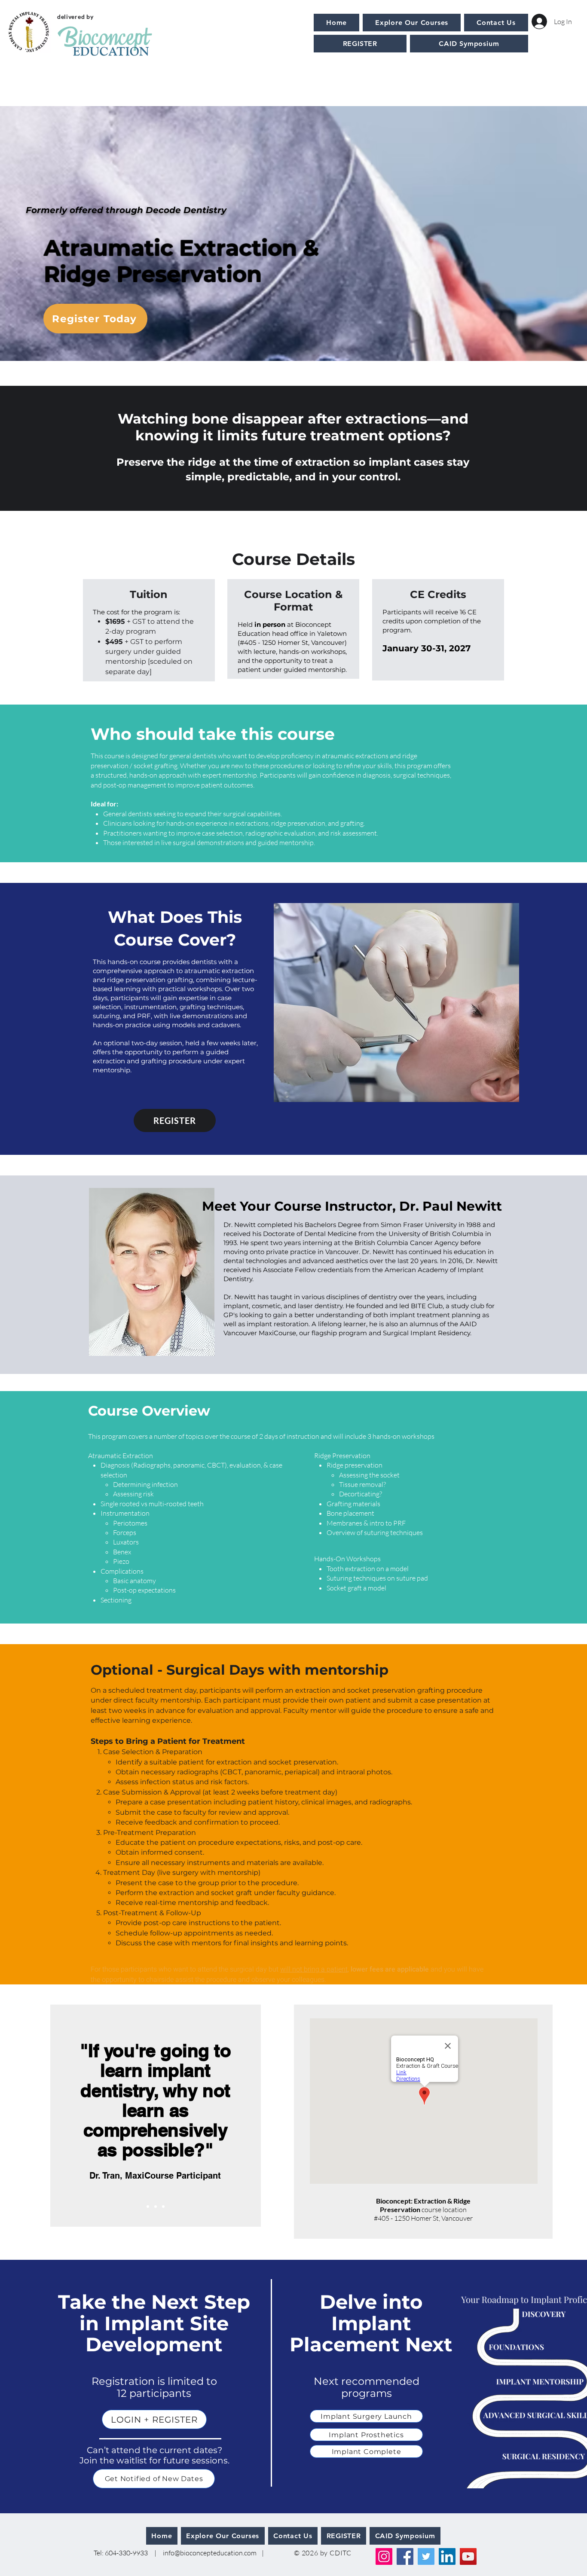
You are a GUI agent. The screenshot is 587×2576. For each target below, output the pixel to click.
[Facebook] (405, 2556)
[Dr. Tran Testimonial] (148, 2207)
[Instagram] (384, 2556)
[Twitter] (426, 2556)
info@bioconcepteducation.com (210, 2553)
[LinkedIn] (447, 2556)
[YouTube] (468, 2556)
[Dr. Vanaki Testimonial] (156, 2207)
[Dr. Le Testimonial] (163, 2207)
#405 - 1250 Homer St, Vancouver (423, 2218)
